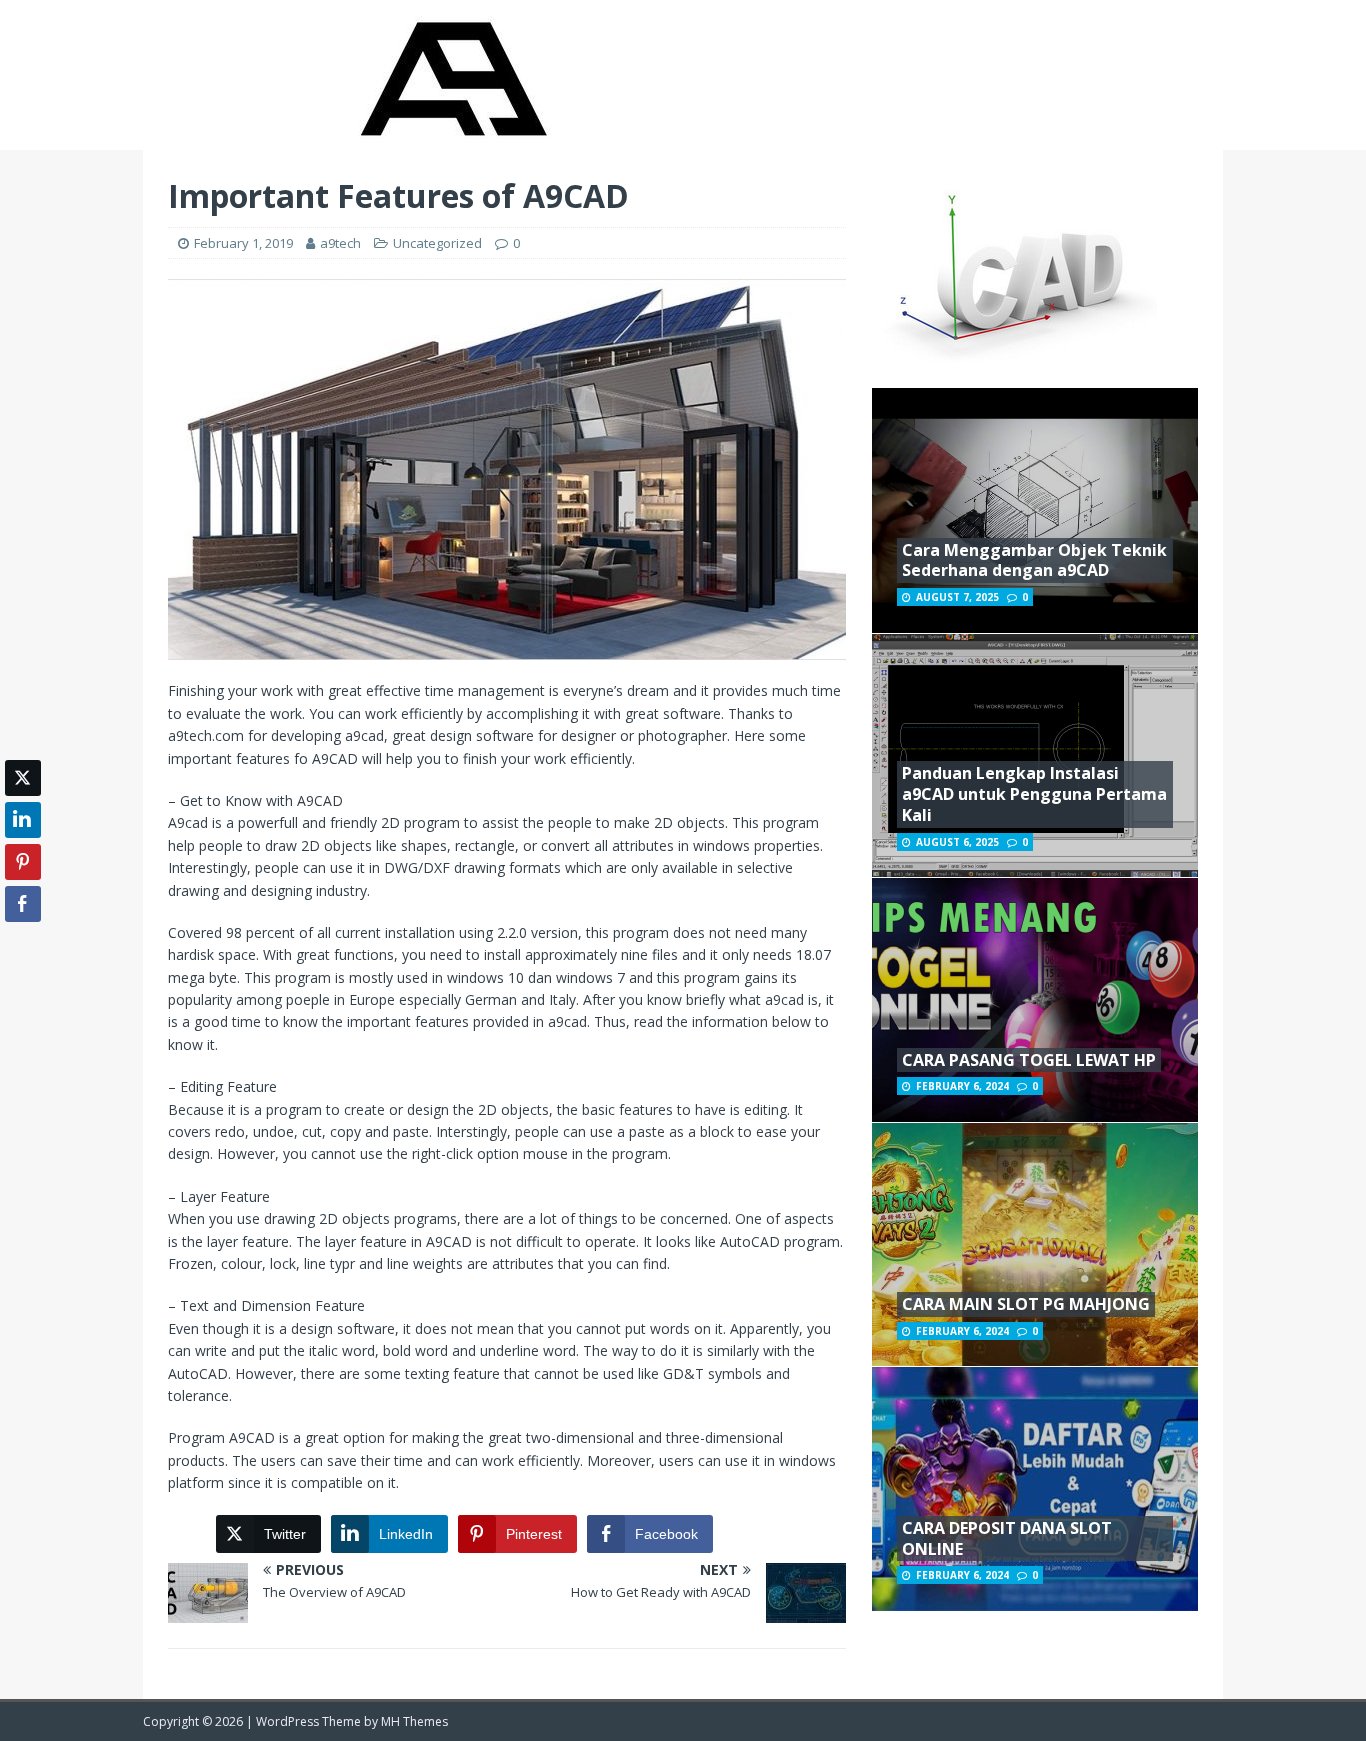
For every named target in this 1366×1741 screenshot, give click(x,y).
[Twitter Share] (23, 778)
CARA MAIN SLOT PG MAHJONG (1026, 1304)
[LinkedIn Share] (23, 820)
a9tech (340, 243)
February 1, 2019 (243, 243)
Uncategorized (437, 243)
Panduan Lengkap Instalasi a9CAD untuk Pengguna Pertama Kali (1034, 794)
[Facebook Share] (23, 904)
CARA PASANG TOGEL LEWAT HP (1029, 1060)
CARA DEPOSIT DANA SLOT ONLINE (1007, 1538)
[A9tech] (451, 138)
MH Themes (414, 1721)
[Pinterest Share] (23, 862)
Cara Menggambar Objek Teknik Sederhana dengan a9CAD (1034, 560)
